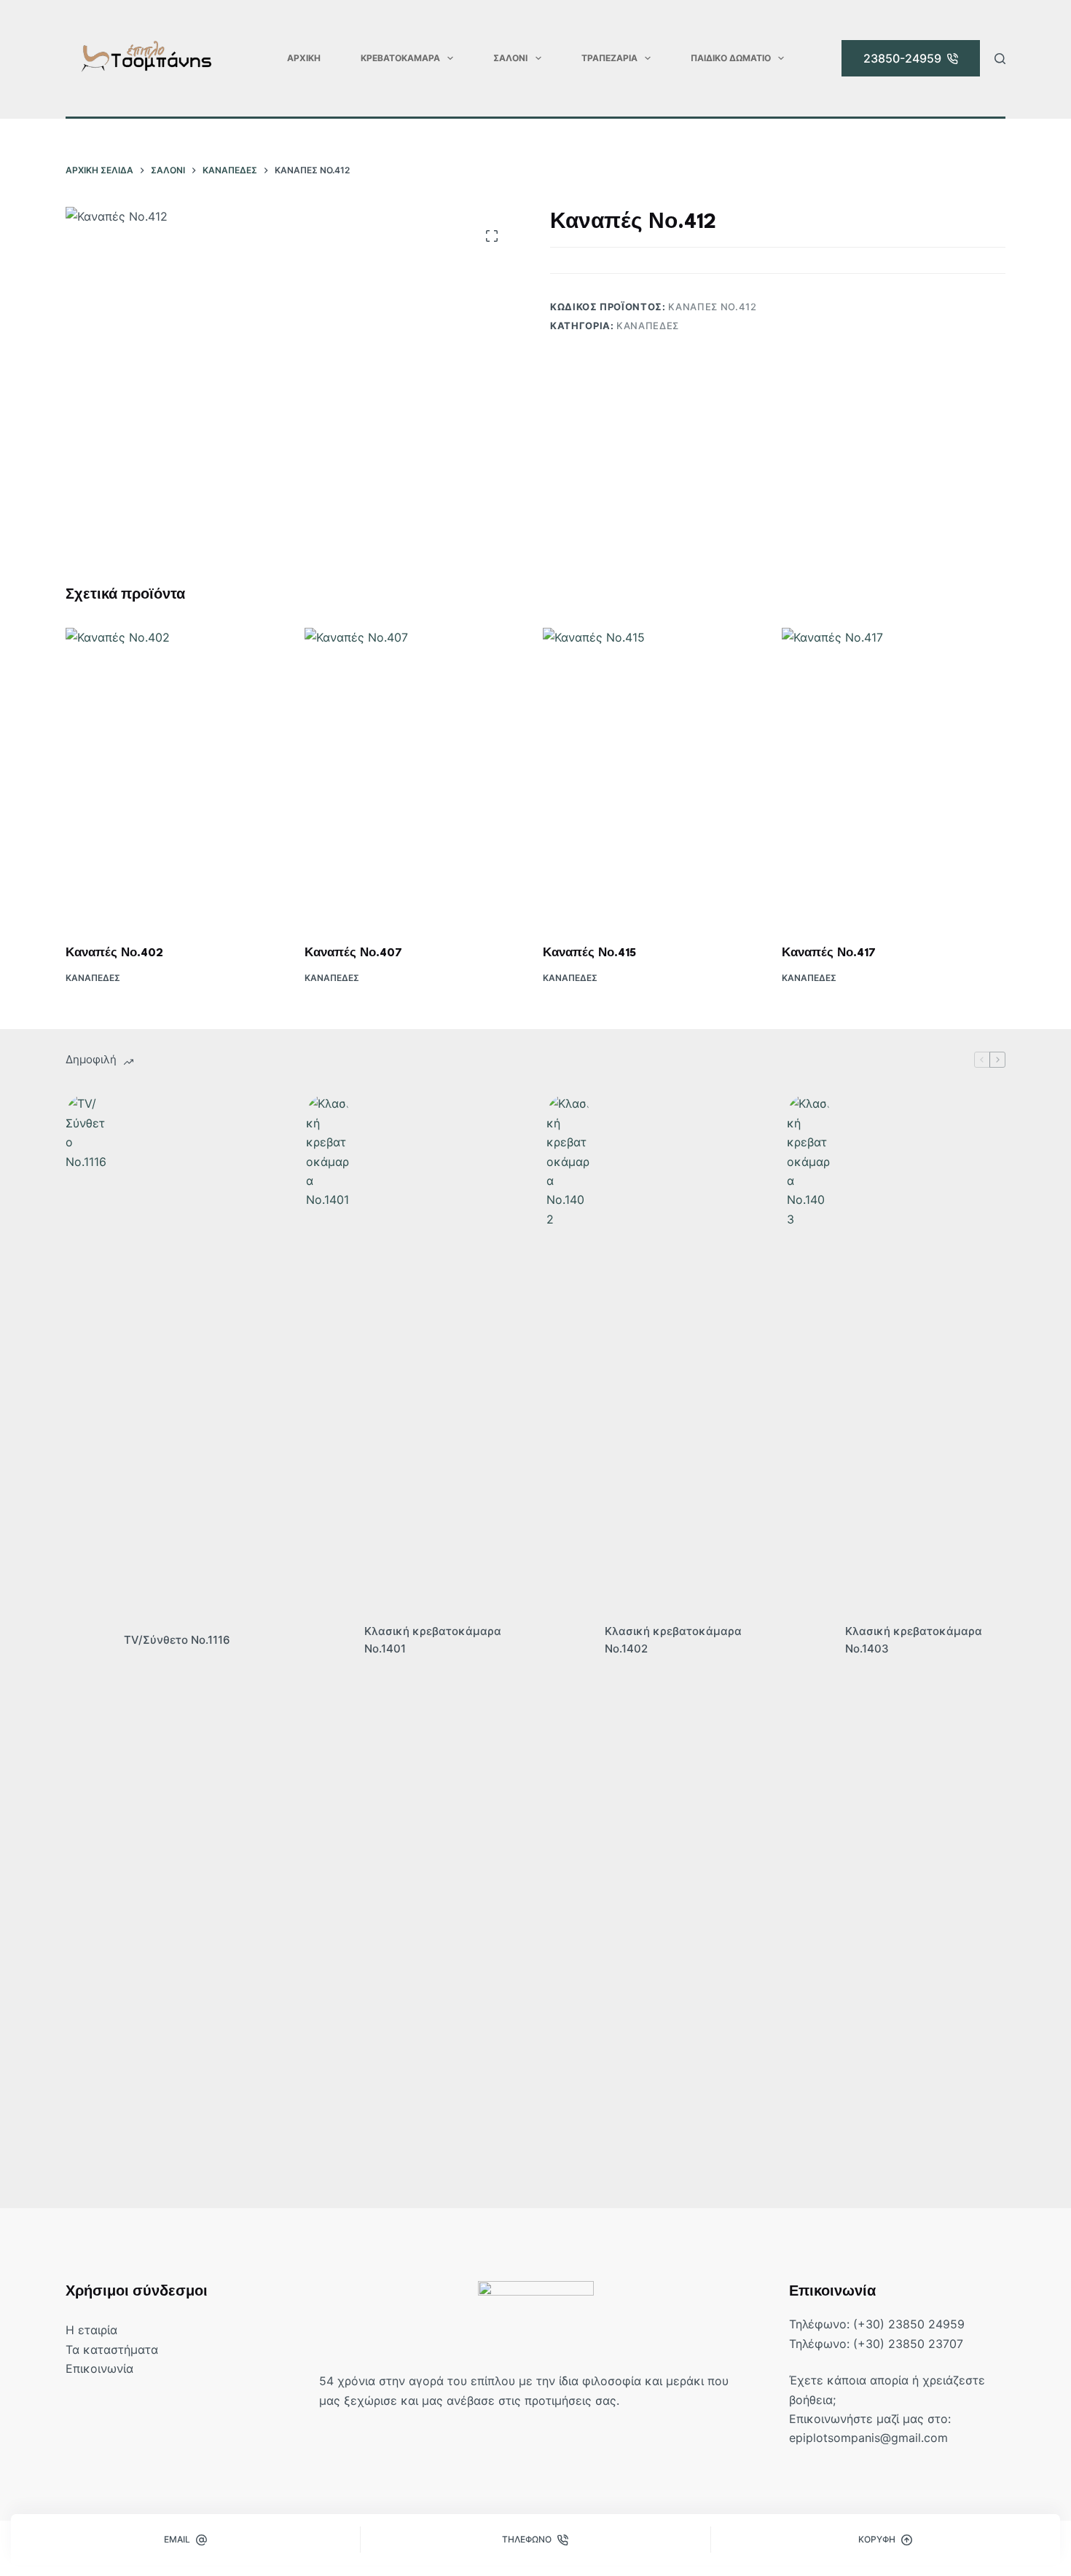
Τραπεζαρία (609, 58)
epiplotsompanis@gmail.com (868, 2438)
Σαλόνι (510, 58)
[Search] (1000, 59)
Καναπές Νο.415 (589, 953)
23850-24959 (902, 58)
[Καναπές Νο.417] (894, 777)
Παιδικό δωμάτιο (731, 58)
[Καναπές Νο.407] (417, 777)
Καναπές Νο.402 (114, 953)
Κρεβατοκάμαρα (400, 58)
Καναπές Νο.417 (829, 953)
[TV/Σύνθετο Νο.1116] (87, 1640)
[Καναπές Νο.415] (655, 777)
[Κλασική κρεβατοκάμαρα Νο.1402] (568, 1640)
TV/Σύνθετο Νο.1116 (177, 1640)
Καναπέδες (648, 326)
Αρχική (304, 58)
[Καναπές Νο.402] (178, 777)
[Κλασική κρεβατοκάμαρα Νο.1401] (328, 1640)
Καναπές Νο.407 (353, 953)
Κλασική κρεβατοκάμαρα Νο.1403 (914, 1640)
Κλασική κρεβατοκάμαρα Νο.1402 (673, 1640)
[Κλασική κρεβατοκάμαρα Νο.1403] (809, 1640)
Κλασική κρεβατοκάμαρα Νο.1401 (433, 1640)
